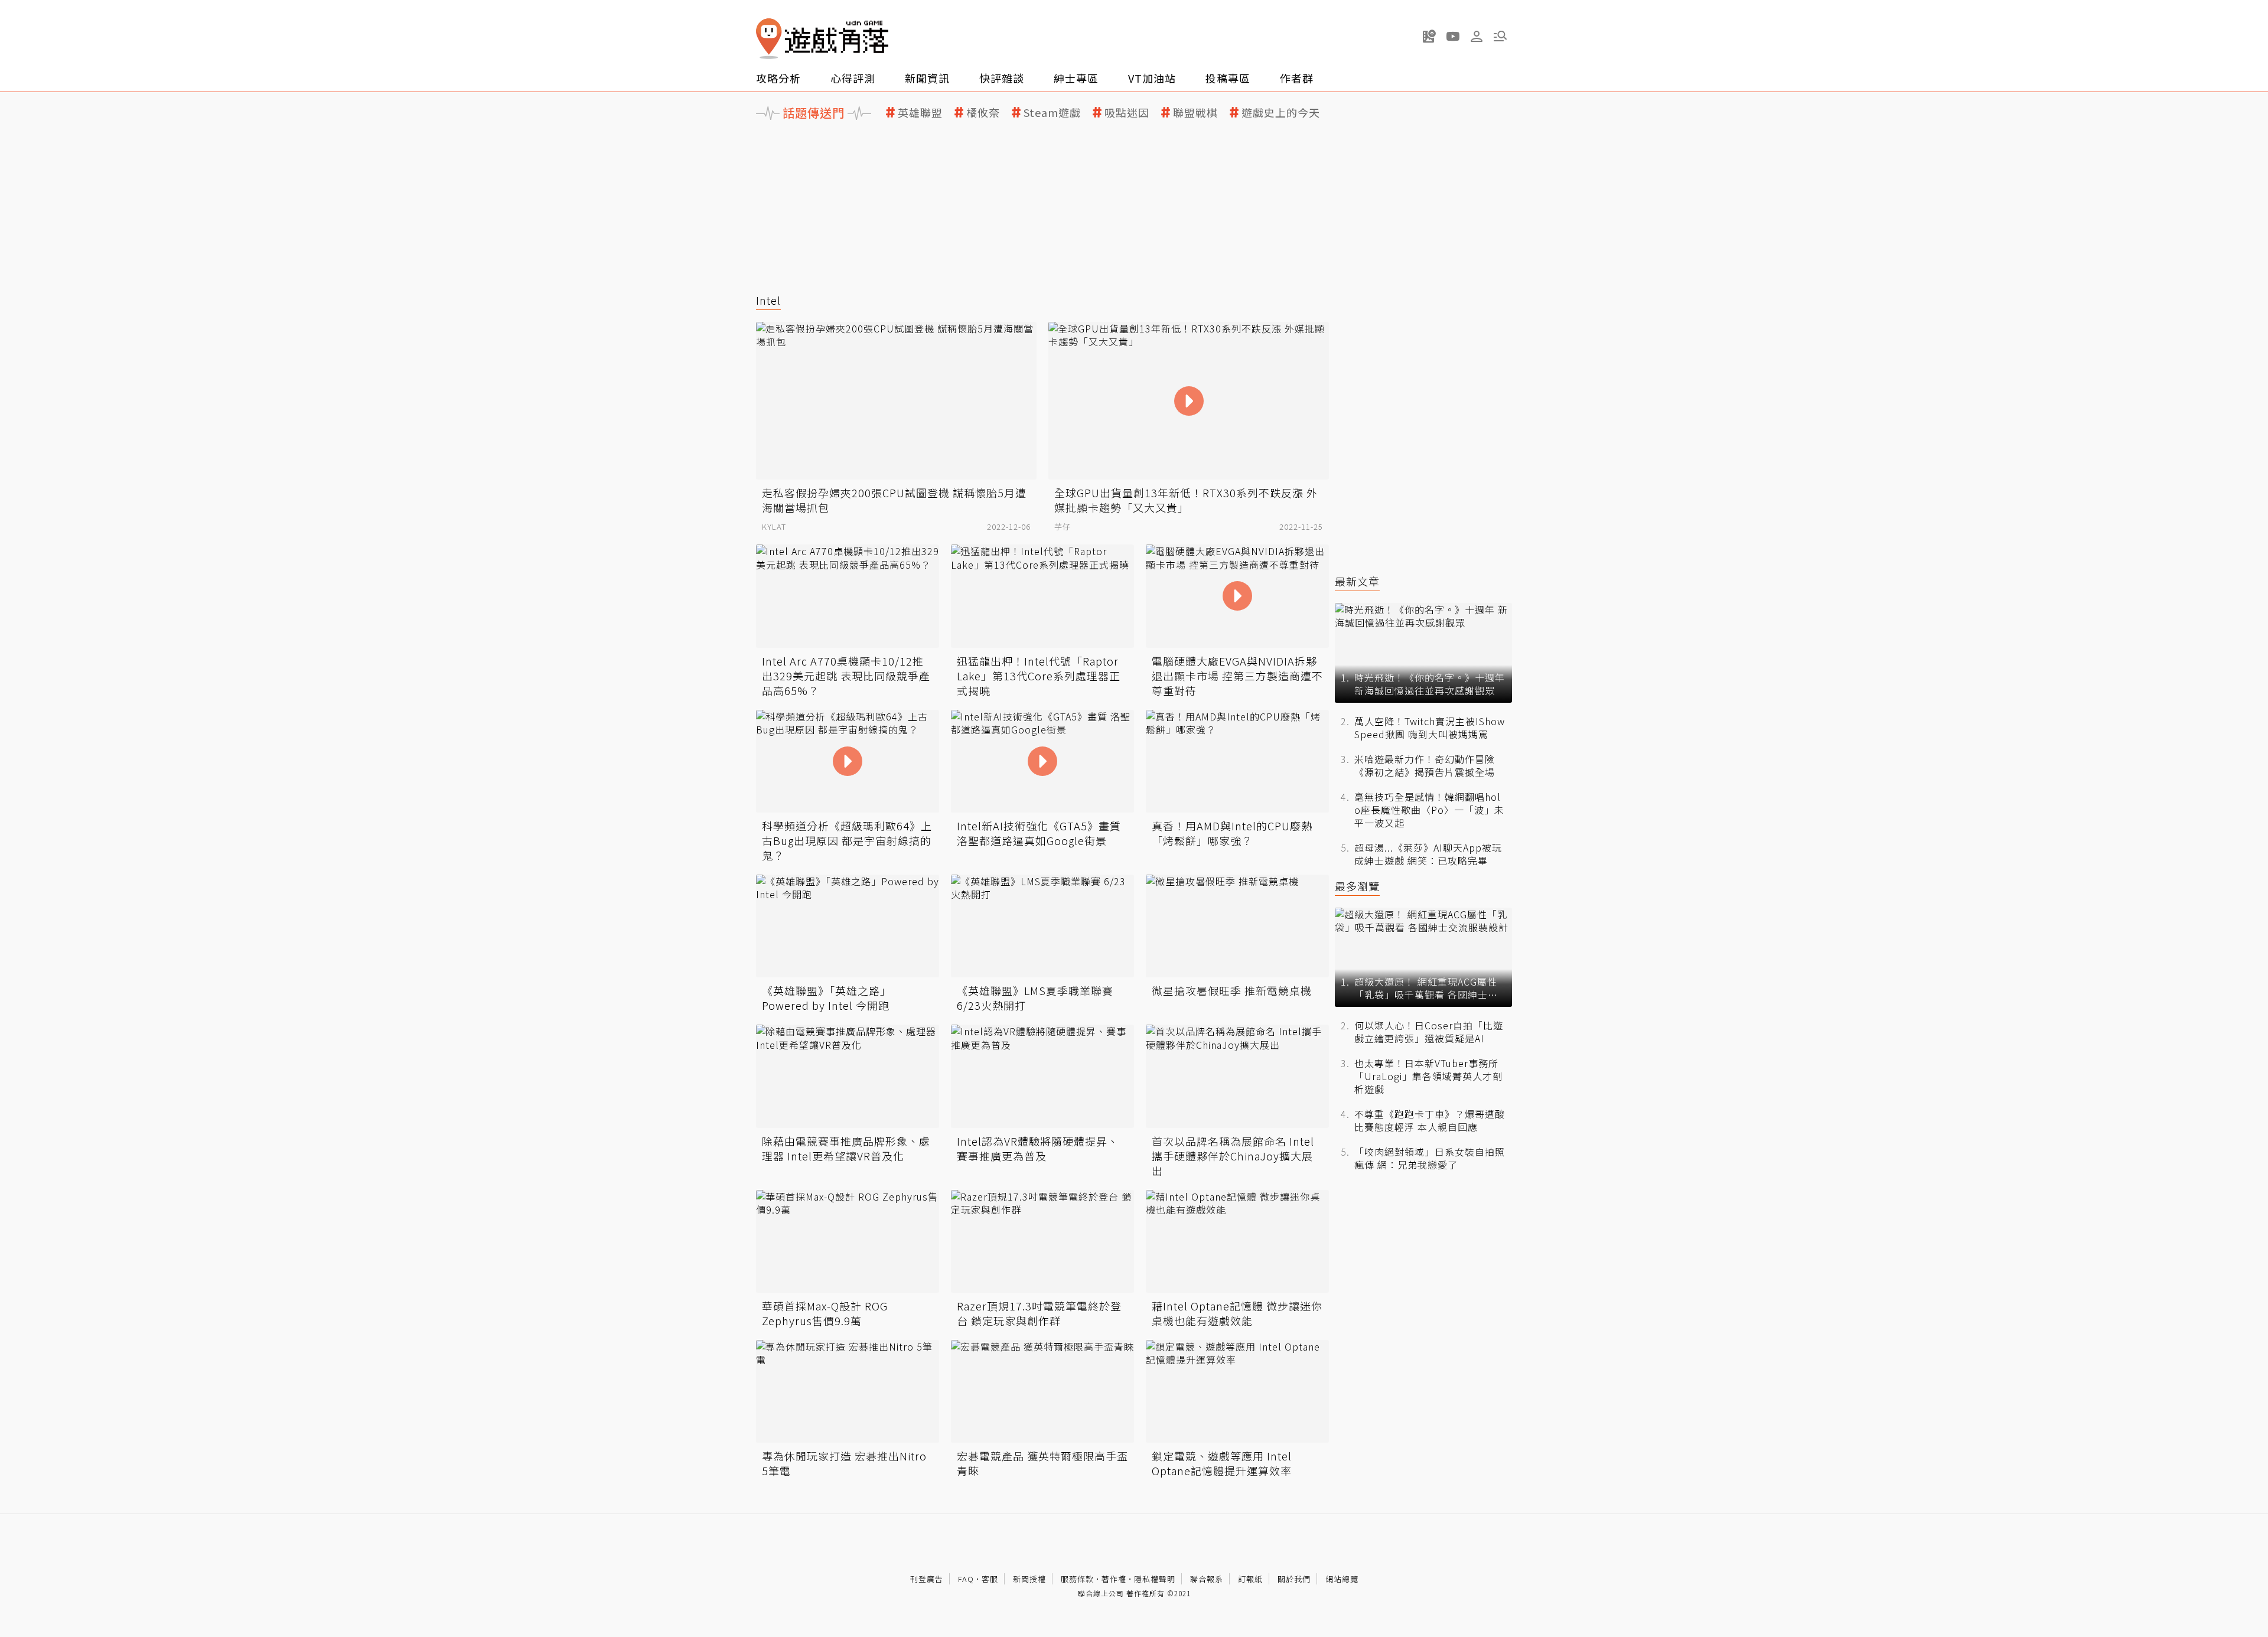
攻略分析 (778, 78)
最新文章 (1357, 581)
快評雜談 (1002, 78)
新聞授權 (1029, 1579)
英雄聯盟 (920, 112)
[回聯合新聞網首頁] (769, 39)
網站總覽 (1342, 1579)
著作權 (1114, 1579)
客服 (990, 1579)
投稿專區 (1228, 78)
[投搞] (1429, 36)
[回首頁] (822, 39)
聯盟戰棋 (1195, 112)
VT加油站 (1152, 78)
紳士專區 (1076, 78)
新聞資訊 (927, 78)
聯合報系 (1207, 1579)
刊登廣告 (927, 1579)
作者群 (1297, 78)
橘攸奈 (983, 112)
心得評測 (853, 78)
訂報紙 (1250, 1579)
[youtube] (1453, 36)
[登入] (1477, 37)
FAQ (966, 1579)
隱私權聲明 (1155, 1579)
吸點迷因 (1127, 112)
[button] (1500, 36)
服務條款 (1077, 1579)
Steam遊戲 (1052, 112)
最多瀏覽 (1357, 886)
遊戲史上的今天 (1281, 112)
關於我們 (1294, 1579)
